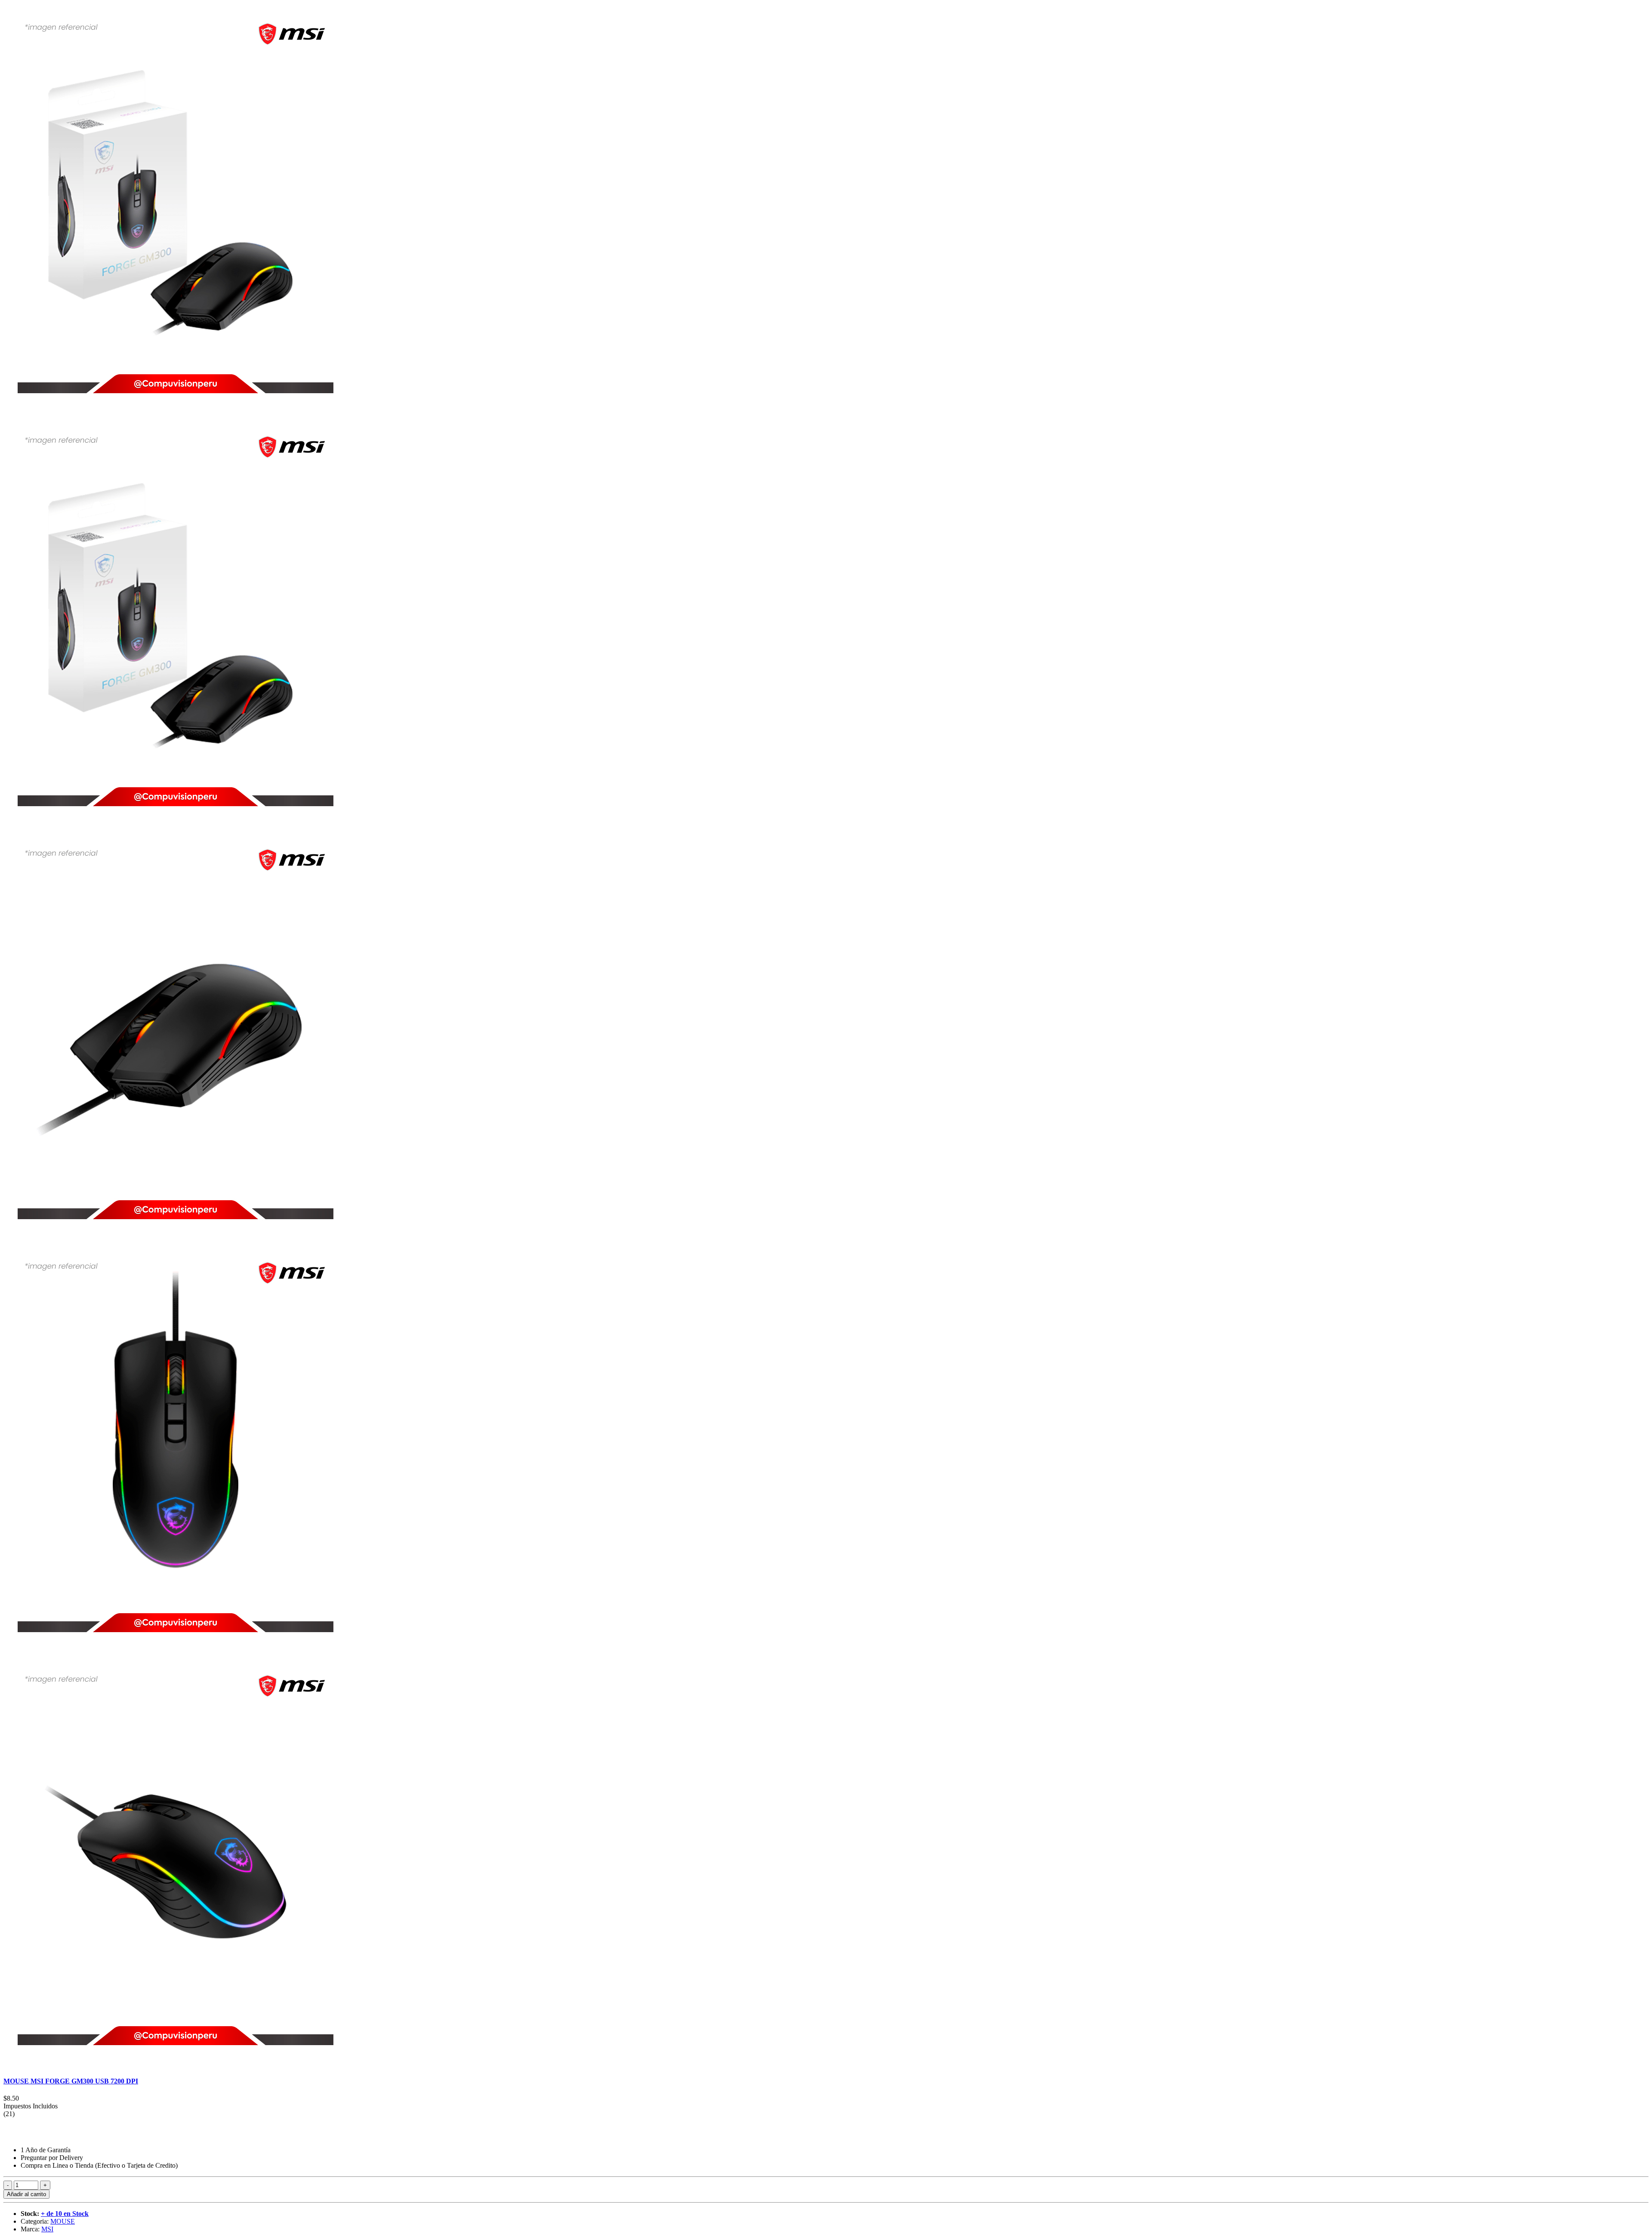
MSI (47, 2229)
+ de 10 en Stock (65, 2214)
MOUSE (63, 2221)
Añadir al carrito (26, 2194)
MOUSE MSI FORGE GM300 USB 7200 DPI (71, 2081)
